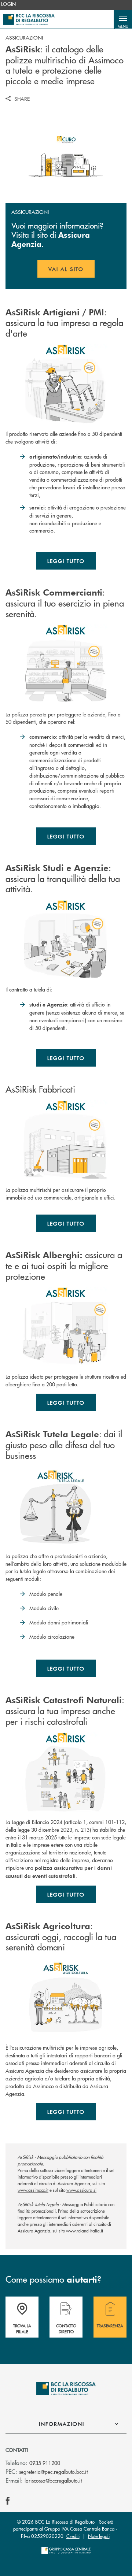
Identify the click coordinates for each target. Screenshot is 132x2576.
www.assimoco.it (33, 2190)
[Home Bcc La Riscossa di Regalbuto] (29, 19)
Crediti (73, 2536)
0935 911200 (45, 2463)
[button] (123, 19)
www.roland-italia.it (85, 2231)
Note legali (99, 2536)
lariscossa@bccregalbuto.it (53, 2480)
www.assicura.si (81, 2190)
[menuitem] (9, 4)
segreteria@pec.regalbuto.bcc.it (53, 2472)
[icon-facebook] (8, 2501)
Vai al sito (71, 271)
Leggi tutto (66, 561)
